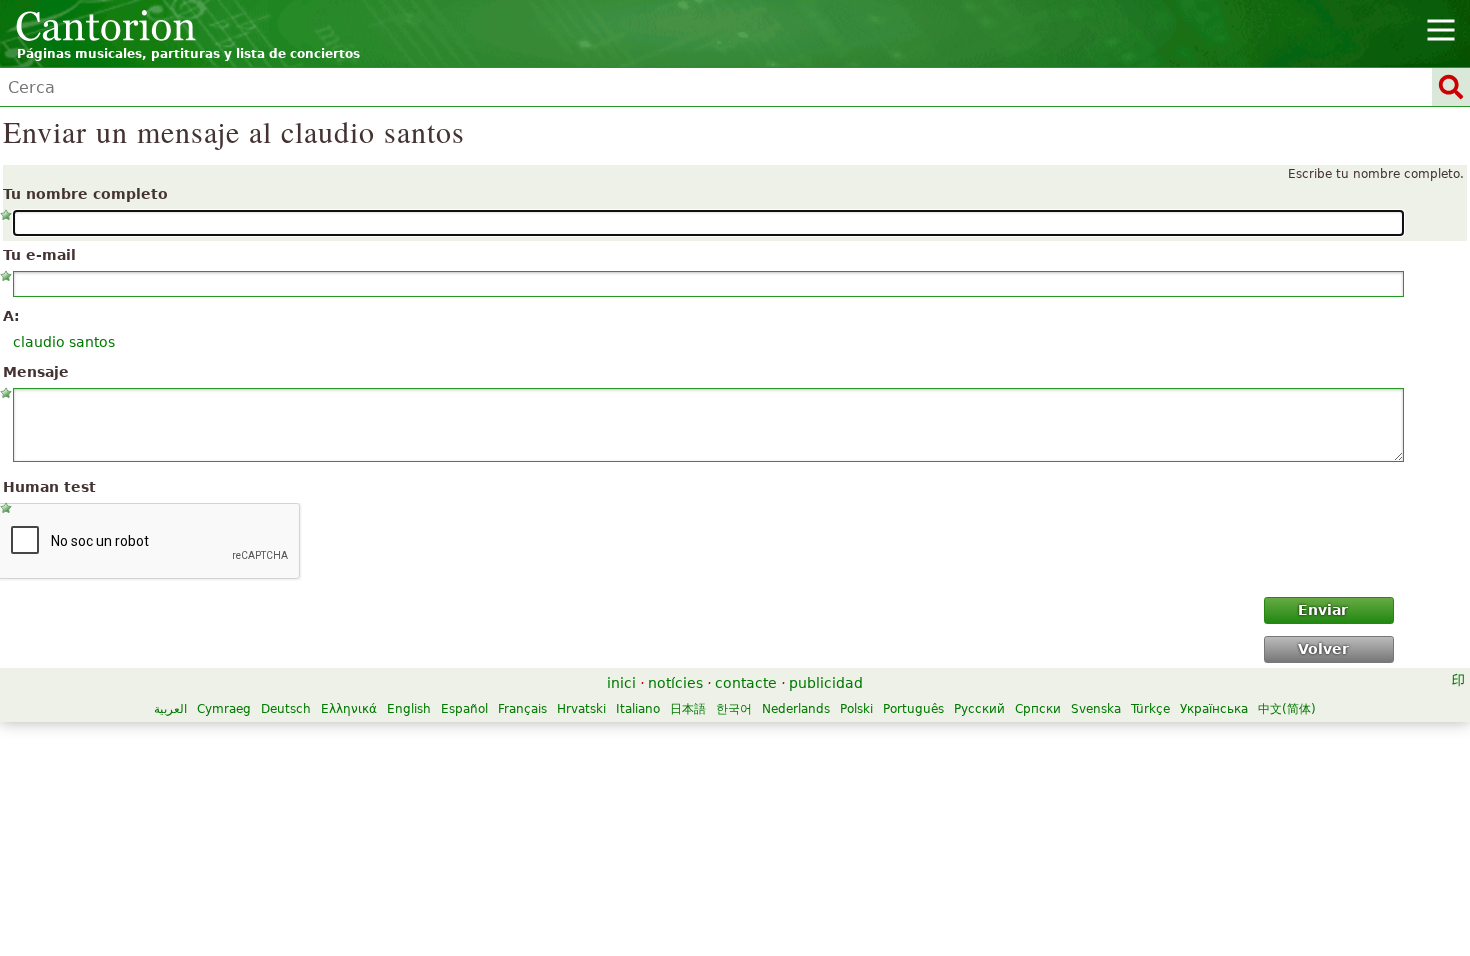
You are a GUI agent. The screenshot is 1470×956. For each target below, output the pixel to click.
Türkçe (1150, 709)
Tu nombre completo (85, 194)
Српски (1038, 709)
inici (621, 683)
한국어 (734, 709)
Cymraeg (224, 709)
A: (11, 316)
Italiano (638, 709)
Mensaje (36, 372)
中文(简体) (1287, 709)
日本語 (688, 709)
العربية (170, 709)
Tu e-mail (39, 255)
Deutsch (286, 709)
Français (522, 709)
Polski (856, 709)
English (409, 709)
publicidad (826, 683)
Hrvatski (581, 709)
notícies (675, 683)
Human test (49, 487)
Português (913, 709)
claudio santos (64, 342)
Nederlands (796, 709)
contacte (746, 683)
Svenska (1096, 709)
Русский (979, 709)
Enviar (1323, 610)
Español (464, 709)
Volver (1323, 649)
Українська (1214, 709)
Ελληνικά (349, 709)
